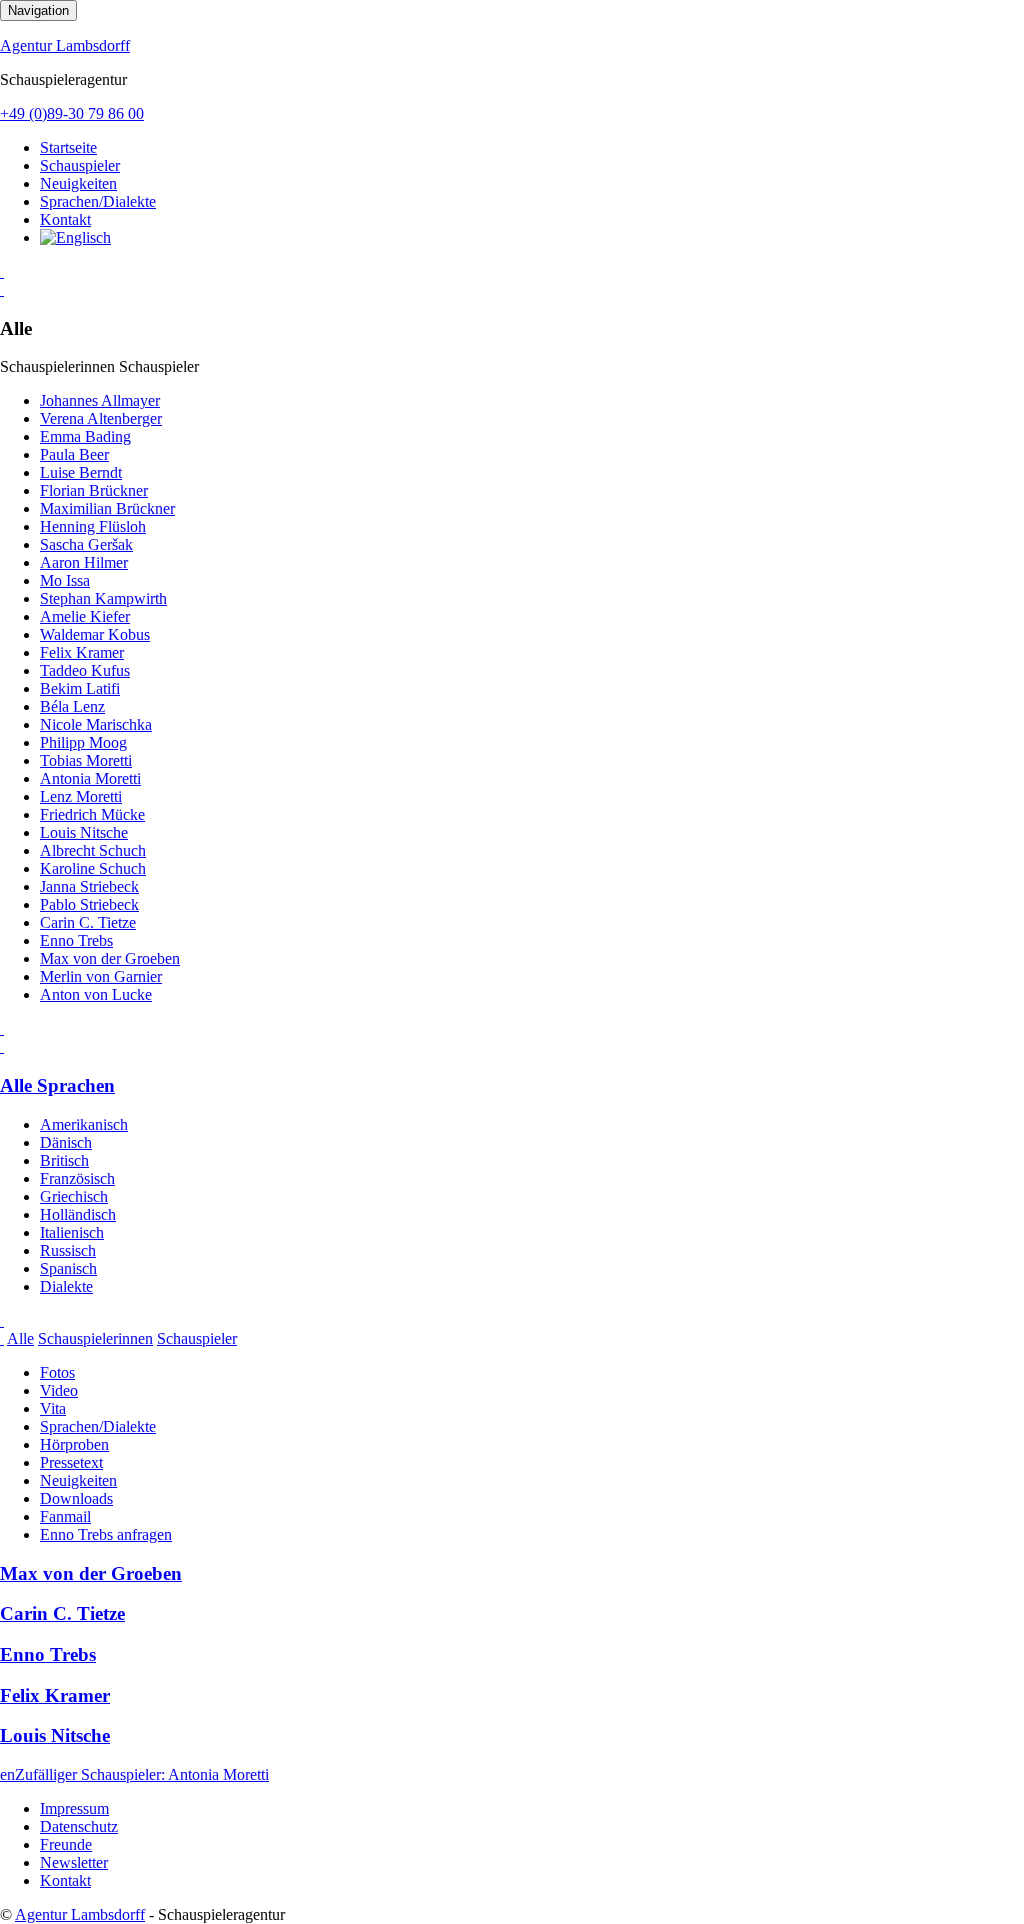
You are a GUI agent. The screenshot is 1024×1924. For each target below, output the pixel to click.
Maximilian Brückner (107, 508)
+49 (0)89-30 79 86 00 (72, 113)
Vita (53, 1408)
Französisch (77, 1178)
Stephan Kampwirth (103, 598)
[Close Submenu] (2, 289)
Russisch (68, 1250)
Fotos (57, 1372)
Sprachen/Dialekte (98, 201)
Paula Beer (74, 454)
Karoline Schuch (93, 868)
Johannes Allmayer (100, 400)
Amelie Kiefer (85, 616)
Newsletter (74, 1862)
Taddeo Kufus (85, 670)
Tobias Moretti (86, 760)
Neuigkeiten (78, 183)
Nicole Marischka (96, 724)
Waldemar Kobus (95, 634)
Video (59, 1390)
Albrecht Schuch (93, 850)
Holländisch (78, 1214)
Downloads (76, 1498)
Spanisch (68, 1268)
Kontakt (65, 219)
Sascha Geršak (86, 544)
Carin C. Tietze (88, 922)
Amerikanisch (84, 1124)
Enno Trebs (76, 940)
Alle (20, 1338)
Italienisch (72, 1232)
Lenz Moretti (81, 796)
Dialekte (66, 1286)
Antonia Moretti (90, 778)
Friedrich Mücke (92, 814)
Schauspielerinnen (95, 1338)
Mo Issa (65, 580)
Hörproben (74, 1444)
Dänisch (66, 1142)
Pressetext (71, 1462)
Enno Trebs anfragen (106, 1534)
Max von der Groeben (110, 958)
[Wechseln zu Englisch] (75, 237)
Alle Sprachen (57, 1085)
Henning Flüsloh (93, 526)
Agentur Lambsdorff (65, 45)
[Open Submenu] (2, 271)
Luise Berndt (81, 472)
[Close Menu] (2, 1046)
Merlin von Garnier (101, 976)
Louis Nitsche (84, 832)
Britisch (64, 1160)
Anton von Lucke (96, 994)
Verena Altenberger (101, 418)
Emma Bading (85, 436)
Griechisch (74, 1196)
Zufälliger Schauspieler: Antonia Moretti (142, 1774)
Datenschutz (79, 1826)
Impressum (74, 1808)
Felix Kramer (82, 652)
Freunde (66, 1844)
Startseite (68, 147)
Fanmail (65, 1516)
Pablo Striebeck (89, 904)
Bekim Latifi (80, 688)
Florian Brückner (94, 490)
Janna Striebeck (89, 886)
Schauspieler (80, 165)
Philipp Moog (83, 742)
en (7, 1774)
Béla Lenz (72, 706)
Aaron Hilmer (84, 562)
